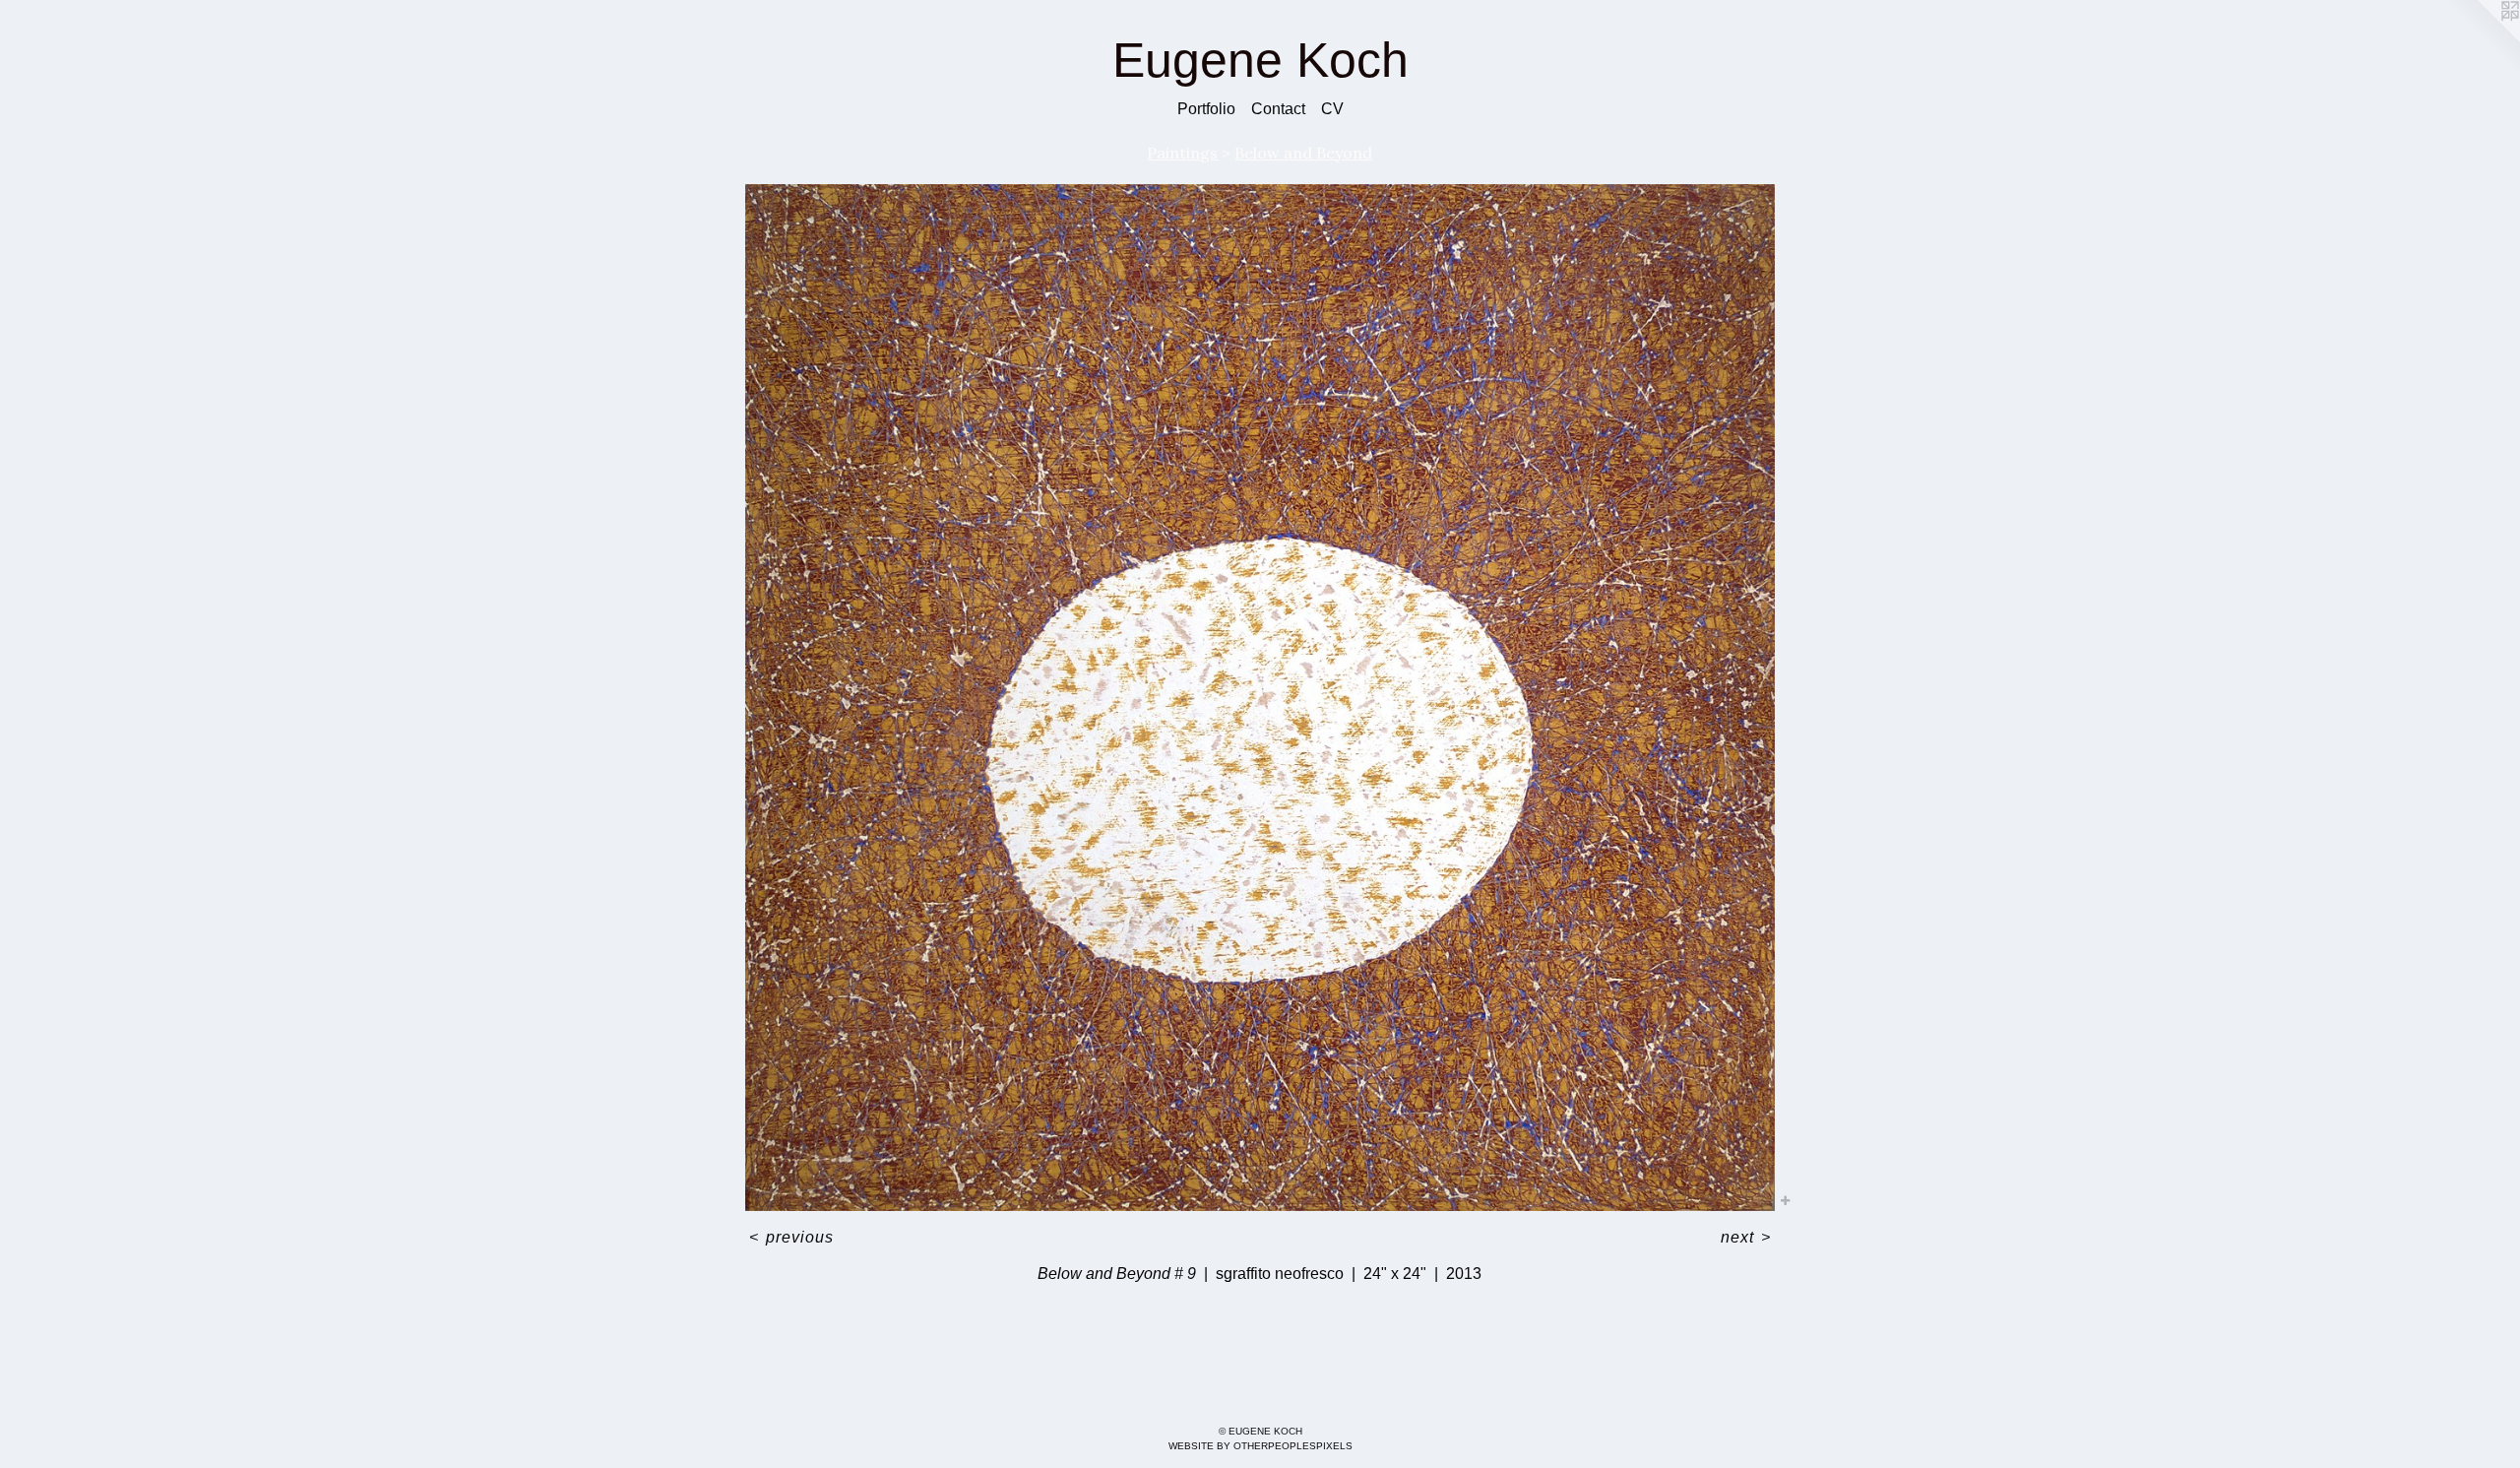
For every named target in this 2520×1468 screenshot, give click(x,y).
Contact (1278, 109)
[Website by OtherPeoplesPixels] (2481, 39)
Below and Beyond (1303, 153)
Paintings (1182, 153)
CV (1332, 109)
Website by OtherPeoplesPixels (1260, 1446)
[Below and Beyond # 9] (1260, 698)
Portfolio (1206, 109)
